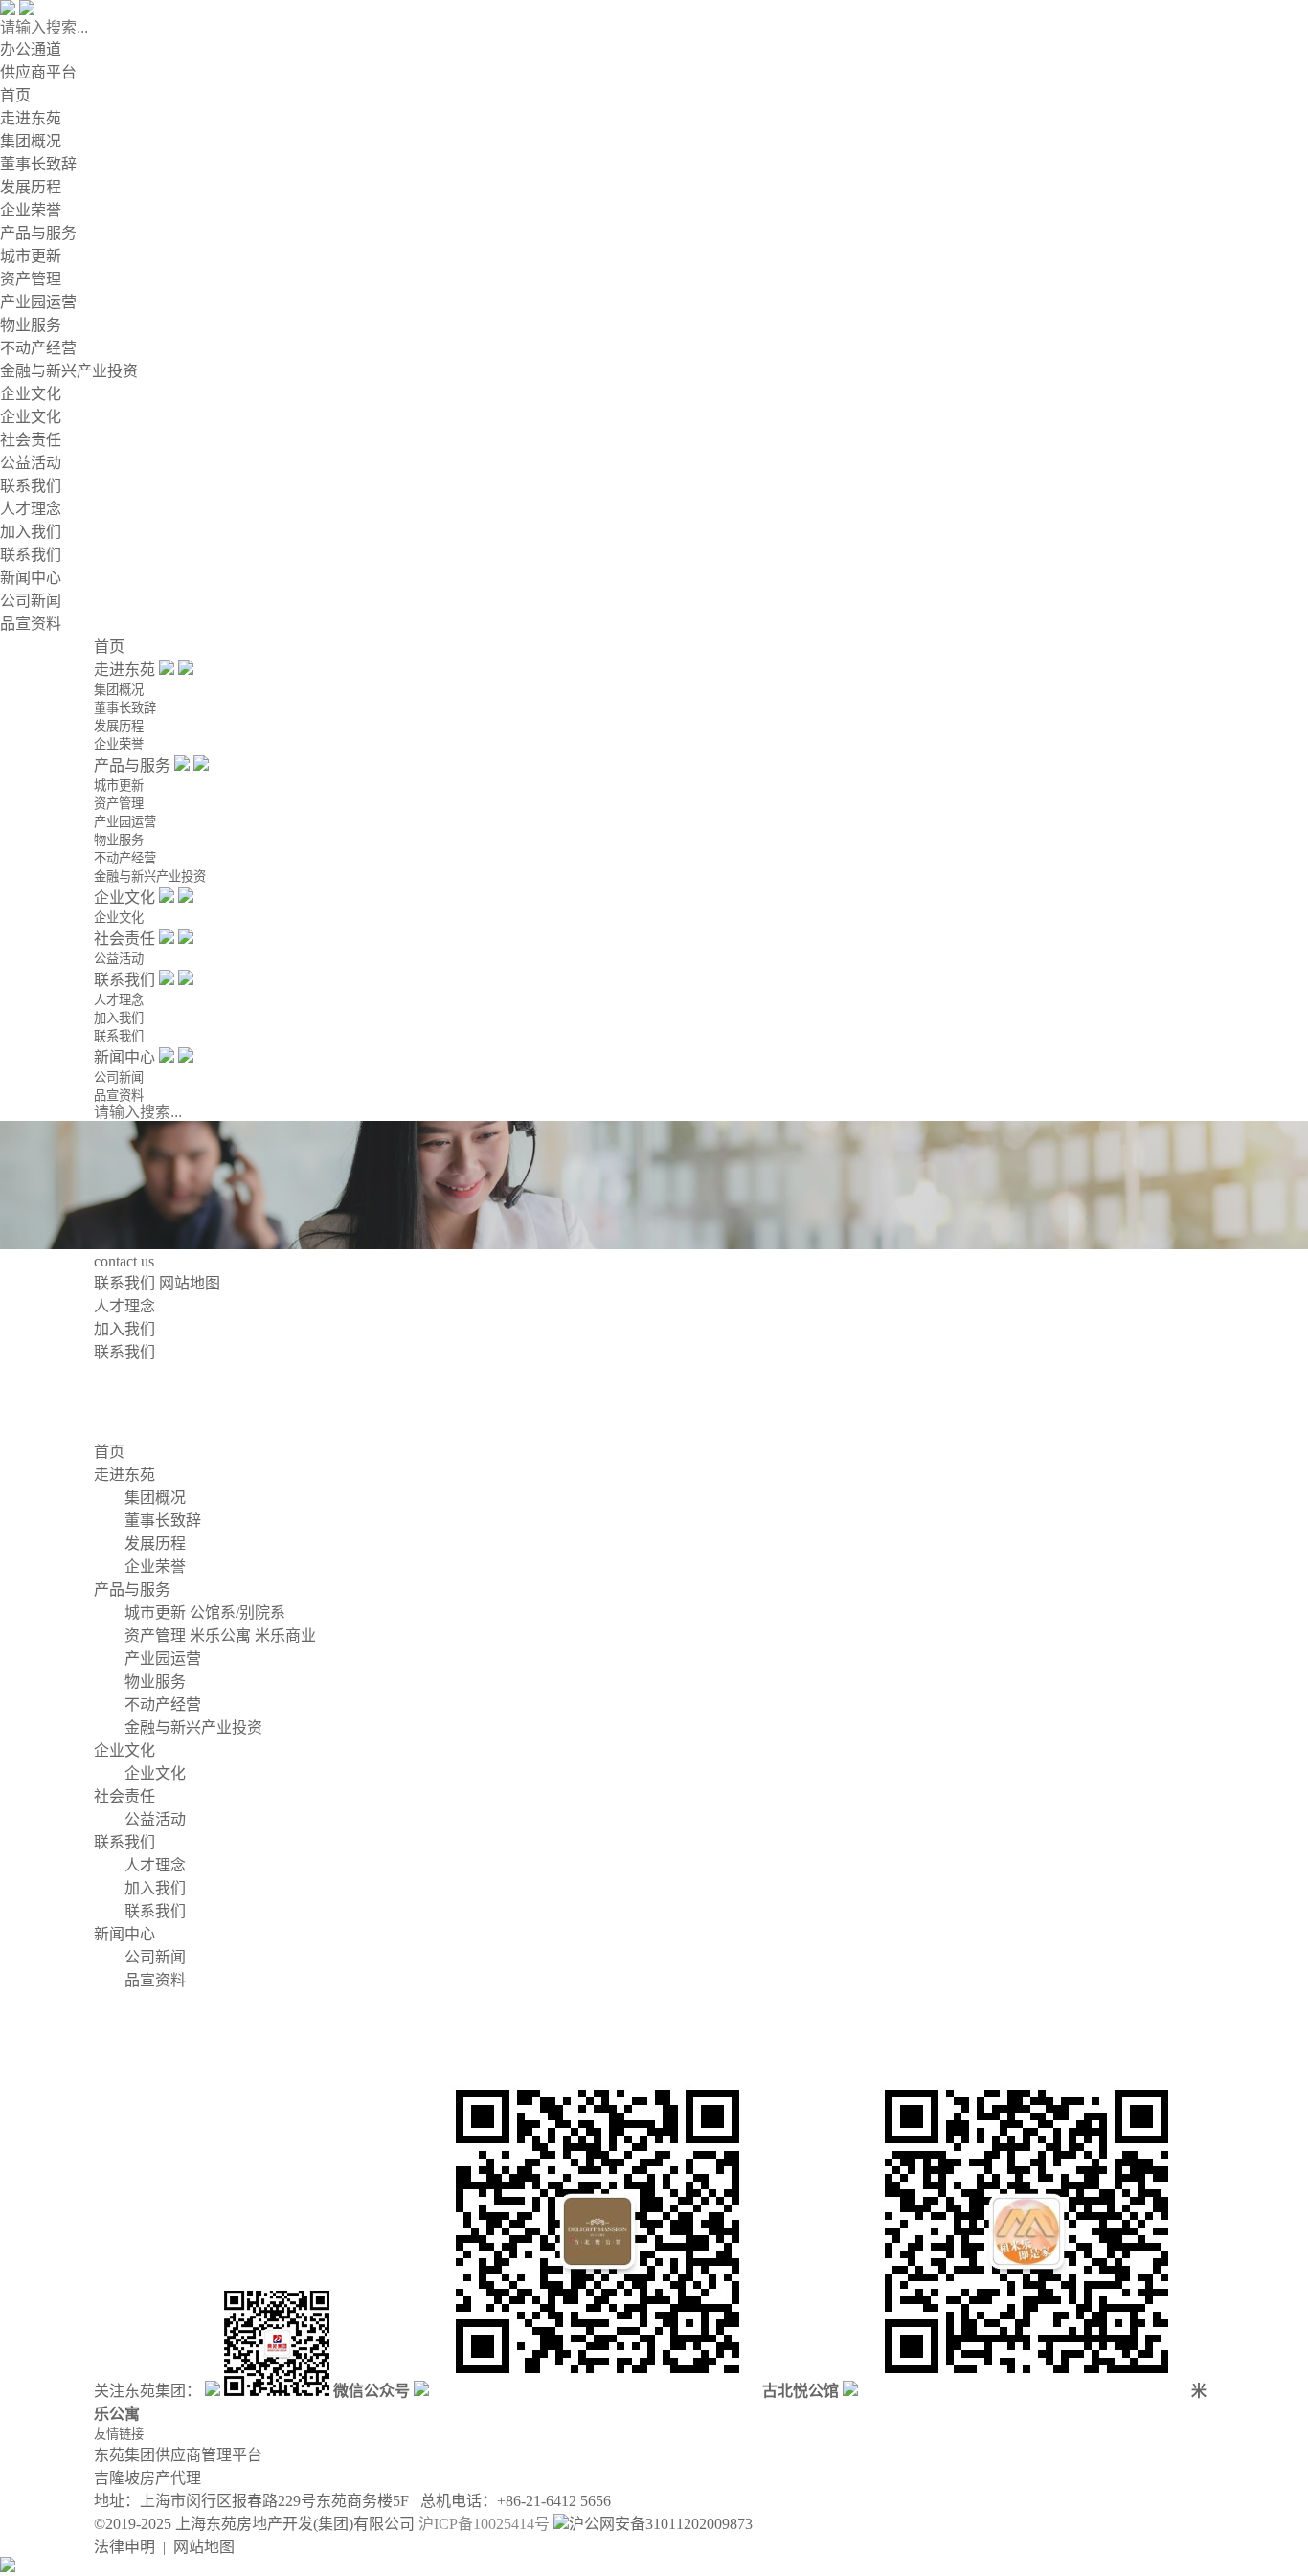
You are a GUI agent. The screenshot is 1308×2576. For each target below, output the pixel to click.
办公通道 (31, 49)
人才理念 (31, 509)
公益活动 (31, 463)
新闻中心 (31, 578)
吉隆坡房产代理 (147, 2478)
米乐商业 (285, 1635)
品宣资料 (31, 624)
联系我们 (31, 486)
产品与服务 (38, 233)
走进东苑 (31, 118)
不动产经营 (38, 348)
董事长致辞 (38, 164)
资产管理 (31, 279)
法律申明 (124, 2547)
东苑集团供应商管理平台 (178, 2455)
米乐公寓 (220, 1635)
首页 (15, 95)
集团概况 (31, 141)
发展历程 (31, 187)
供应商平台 (38, 72)
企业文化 (31, 394)
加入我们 (31, 532)
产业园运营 (38, 302)
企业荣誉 (31, 210)
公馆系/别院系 (237, 1613)
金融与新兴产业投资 (69, 371)
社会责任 (31, 440)
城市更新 (31, 256)
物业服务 (31, 325)
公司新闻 (31, 601)
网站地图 (190, 1283)
